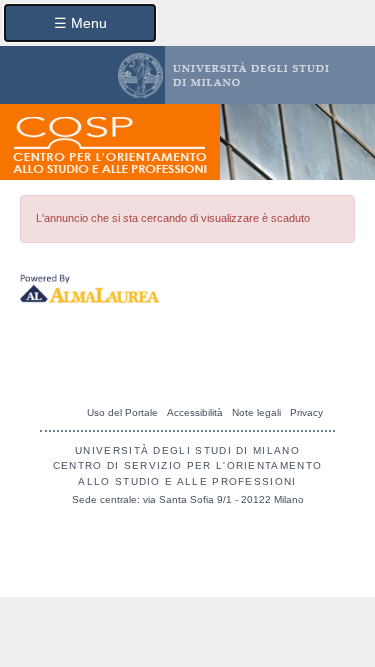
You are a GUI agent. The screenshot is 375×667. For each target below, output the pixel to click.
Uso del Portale (122, 412)
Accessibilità (195, 412)
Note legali (256, 412)
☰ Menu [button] (80, 23)
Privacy (306, 412)
